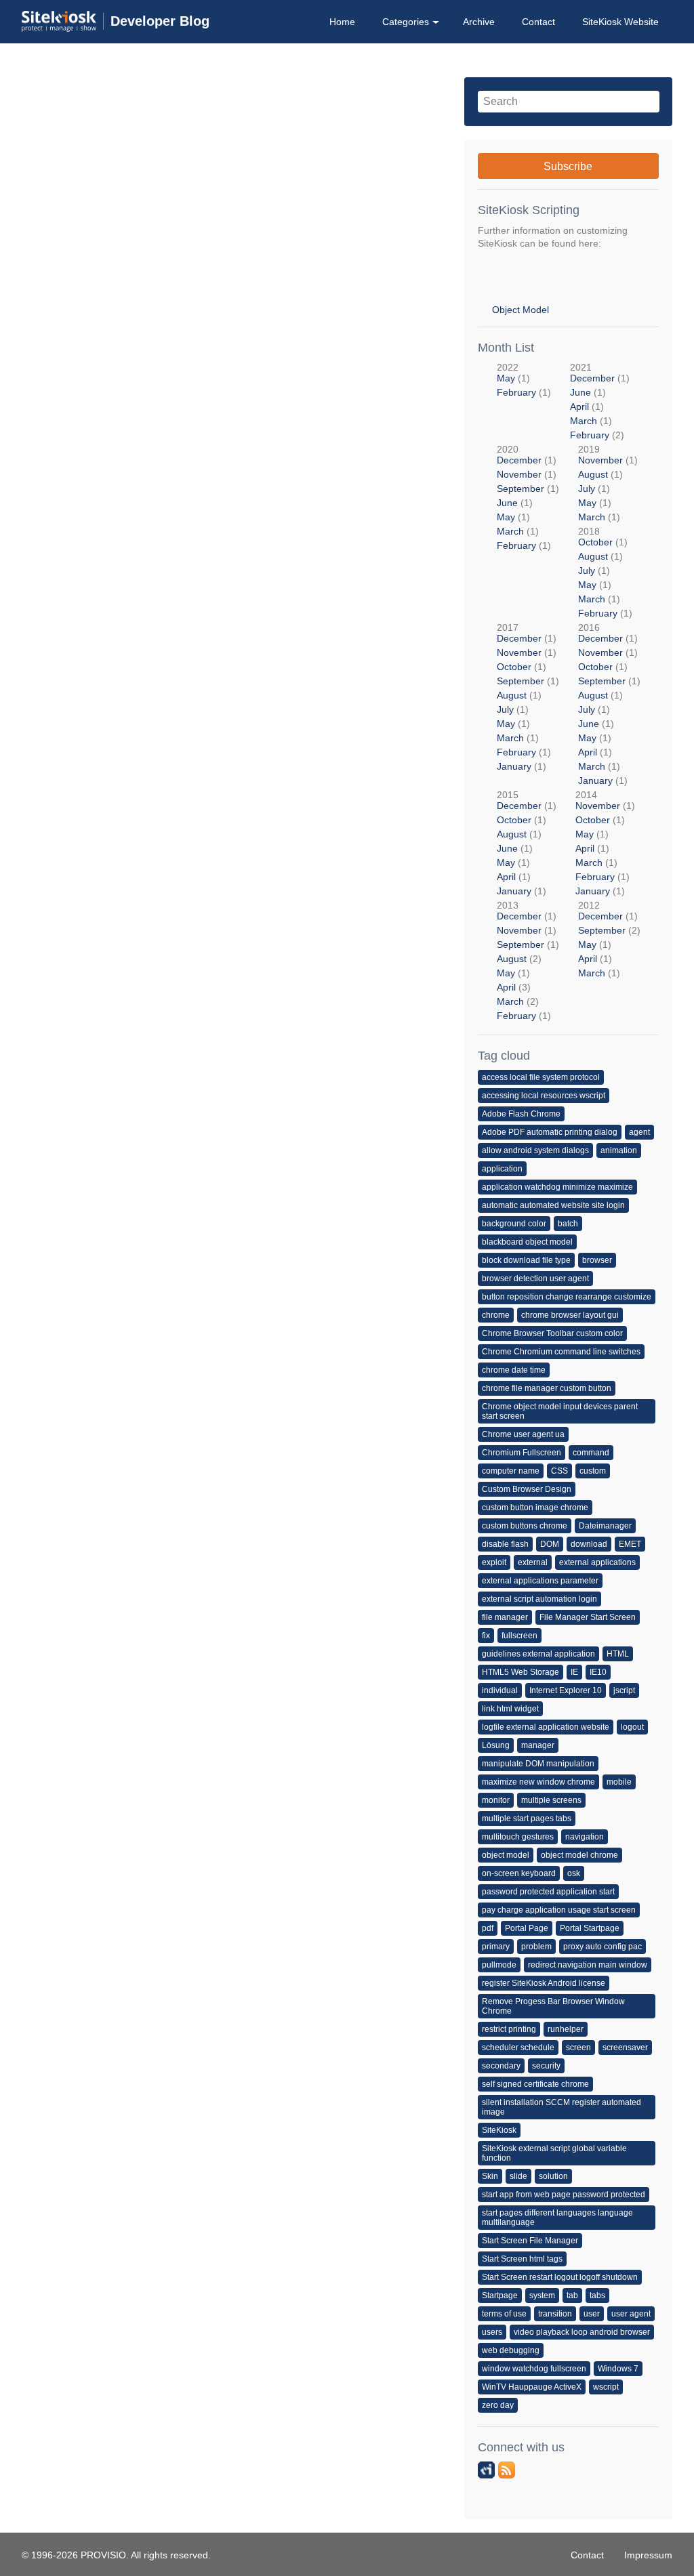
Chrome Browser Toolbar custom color (552, 1333)
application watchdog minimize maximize (557, 1187)
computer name (511, 1471)
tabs (597, 2295)
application (502, 1169)
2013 (528, 960)
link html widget (510, 1709)
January (514, 766)
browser (597, 1260)
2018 (605, 572)
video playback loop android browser (582, 2332)
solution (553, 2176)
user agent (631, 2314)
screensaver (625, 2048)
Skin (490, 2176)
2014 (605, 843)
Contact (538, 22)
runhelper (566, 2029)
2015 (527, 843)
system (542, 2295)
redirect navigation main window (588, 1965)
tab (572, 2295)
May (506, 378)
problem (536, 1947)
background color (514, 1224)
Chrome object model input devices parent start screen (560, 1411)
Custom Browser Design (527, 1489)
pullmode (499, 1965)
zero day (498, 2405)
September (520, 489)
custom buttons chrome (525, 1526)
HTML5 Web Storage (520, 1672)
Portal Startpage (590, 1928)
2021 (600, 401)
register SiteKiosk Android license (544, 1983)
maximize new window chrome (538, 1782)
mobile (619, 1782)
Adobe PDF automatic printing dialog (550, 1132)
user (592, 2314)
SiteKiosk (499, 2130)
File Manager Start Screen (588, 1617)
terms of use (504, 2314)
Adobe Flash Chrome (521, 1114)
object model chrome (579, 1855)
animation (619, 1150)
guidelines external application (538, 1654)
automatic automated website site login (553, 1205)
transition (555, 2314)
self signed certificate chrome (535, 2084)
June (580, 392)
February (516, 392)
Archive (479, 22)
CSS (559, 1471)
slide (518, 2176)
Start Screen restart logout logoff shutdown (560, 2277)
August (593, 474)
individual (500, 1690)
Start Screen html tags (522, 2259)
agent (639, 1132)
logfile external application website (546, 1727)
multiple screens (551, 1800)
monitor (496, 1800)
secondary (501, 2066)
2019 (608, 483)
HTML (618, 1654)
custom (593, 1471)
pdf (488, 1928)
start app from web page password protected (564, 2195)
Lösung (496, 1745)
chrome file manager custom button (547, 1388)
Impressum (648, 2555)
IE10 (598, 1672)
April (579, 407)
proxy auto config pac (603, 1947)
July (587, 489)
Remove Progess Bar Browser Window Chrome (553, 2006)
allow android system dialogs (535, 1150)
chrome (496, 1315)
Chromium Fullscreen (522, 1453)
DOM (550, 1544)
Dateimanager (605, 1526)
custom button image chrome (535, 1508)
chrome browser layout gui (570, 1315)
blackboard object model (527, 1242)
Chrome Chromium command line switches (561, 1352)
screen (578, 2048)
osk (574, 1873)
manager (538, 1745)
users (492, 2332)
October (595, 542)
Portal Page (527, 1928)
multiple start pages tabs (527, 1819)
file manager (505, 1617)
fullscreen (519, 1636)
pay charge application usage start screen (559, 1910)
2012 (609, 939)
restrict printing (509, 2029)
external (533, 1562)
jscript (624, 1690)
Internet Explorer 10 (566, 1690)
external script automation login (539, 1599)
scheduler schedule (518, 2048)
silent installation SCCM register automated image (562, 2107)
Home (342, 22)
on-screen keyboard (519, 1873)
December (592, 378)
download (589, 1544)
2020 (528, 497)
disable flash (505, 1544)
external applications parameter (540, 1581)
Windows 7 (618, 2369)
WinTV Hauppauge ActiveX (532, 2387)
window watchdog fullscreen (534, 2369)
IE (574, 1672)
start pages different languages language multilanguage (557, 2218)
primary (496, 1947)
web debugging (511, 2350)
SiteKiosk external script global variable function (554, 2153)
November (519, 474)
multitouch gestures (518, 1837)
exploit (494, 1562)
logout (632, 1727)
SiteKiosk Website (620, 22)
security (546, 2066)
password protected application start (548, 1892)
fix (486, 1636)
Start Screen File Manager (530, 2241)
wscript (606, 2387)
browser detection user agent (535, 1279)
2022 (524, 380)
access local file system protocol (541, 1077)
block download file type (526, 1260)
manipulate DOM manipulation (538, 1764)
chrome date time (514, 1370)
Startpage (500, 2295)
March (584, 421)
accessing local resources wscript (544, 1096)
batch (568, 1224)
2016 (609, 704)
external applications (597, 1562)
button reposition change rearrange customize (567, 1297)
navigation (585, 1837)
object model (506, 1855)
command (591, 1453)
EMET (630, 1544)
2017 (528, 697)
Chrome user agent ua (523, 1434)
